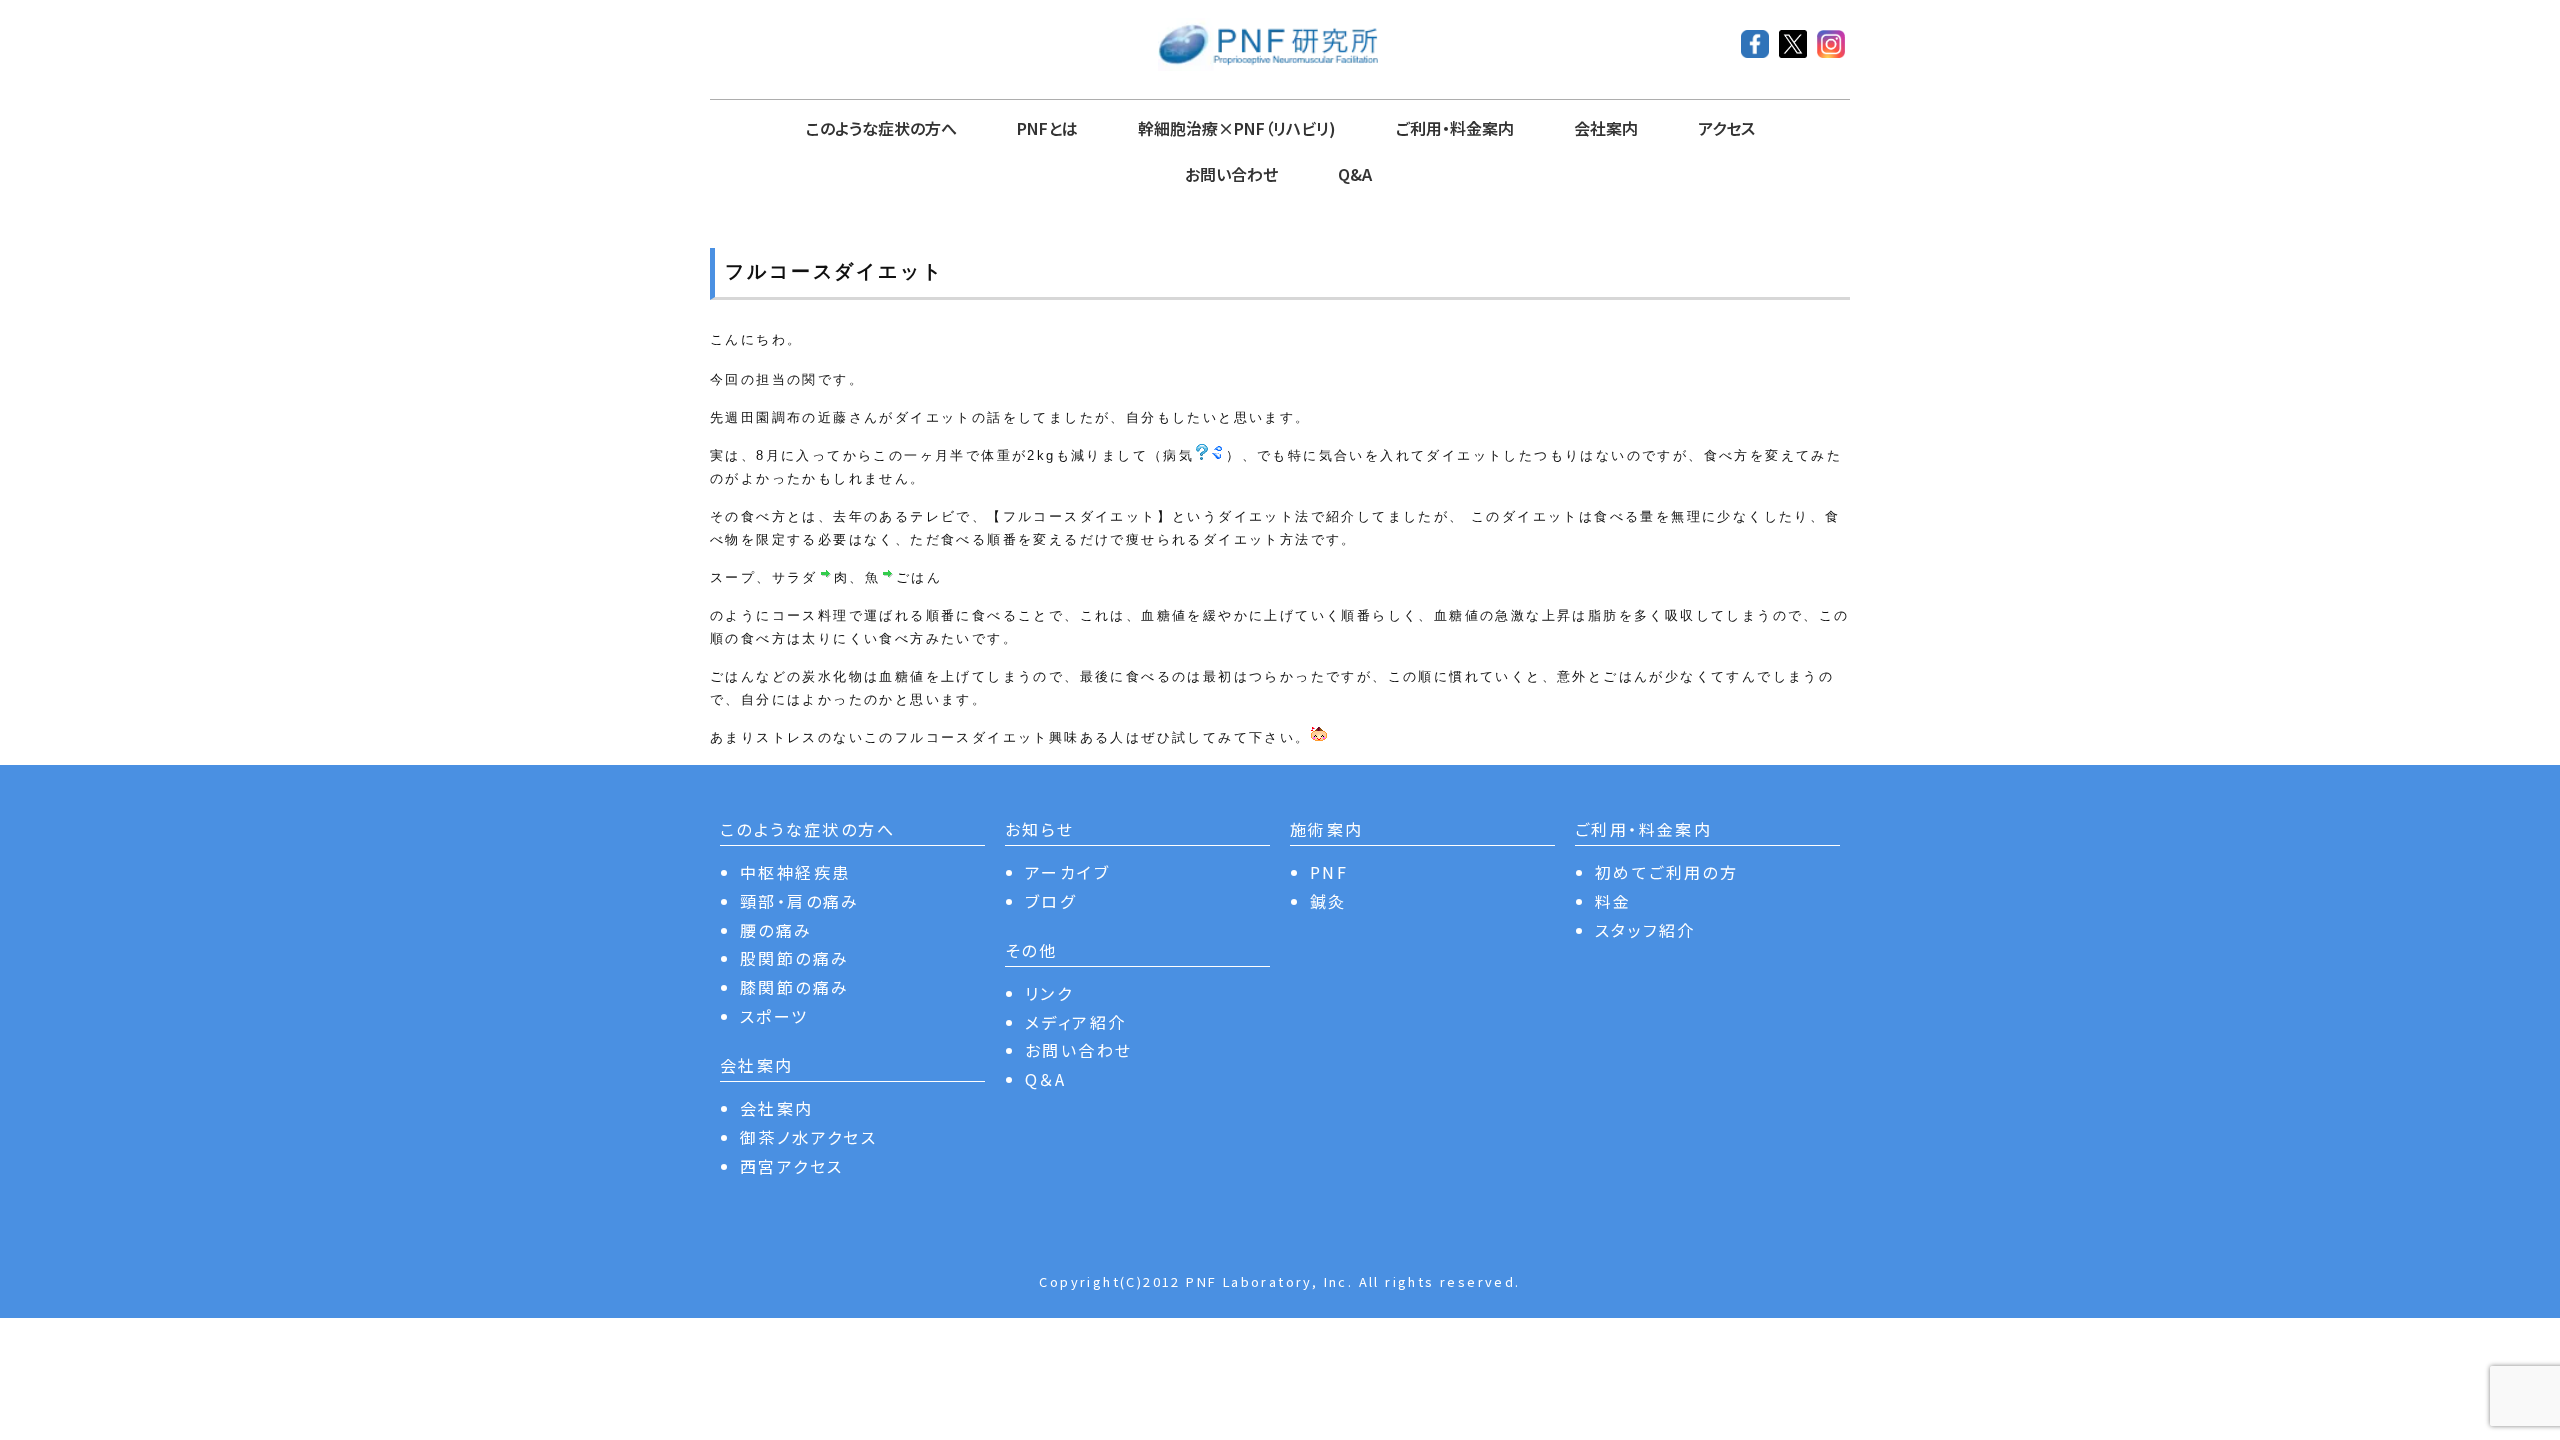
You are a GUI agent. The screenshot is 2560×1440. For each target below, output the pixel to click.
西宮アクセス (791, 1166)
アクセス (1726, 128)
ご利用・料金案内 (1455, 128)
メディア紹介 (1075, 1022)
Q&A (1355, 174)
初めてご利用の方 (1666, 872)
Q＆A (1045, 1079)
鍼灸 (1328, 901)
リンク (1049, 993)
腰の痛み (776, 930)
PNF (1329, 872)
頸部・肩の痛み (800, 901)
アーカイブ (1067, 872)
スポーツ (774, 1016)
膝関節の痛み (794, 987)
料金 (1613, 901)
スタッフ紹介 (1645, 930)
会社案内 (1606, 128)
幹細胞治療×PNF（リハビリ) (1237, 128)
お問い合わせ (1231, 174)
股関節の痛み (794, 958)
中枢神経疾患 (795, 872)
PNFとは (1047, 128)
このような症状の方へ (881, 128)
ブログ (1050, 901)
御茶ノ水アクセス (808, 1137)
